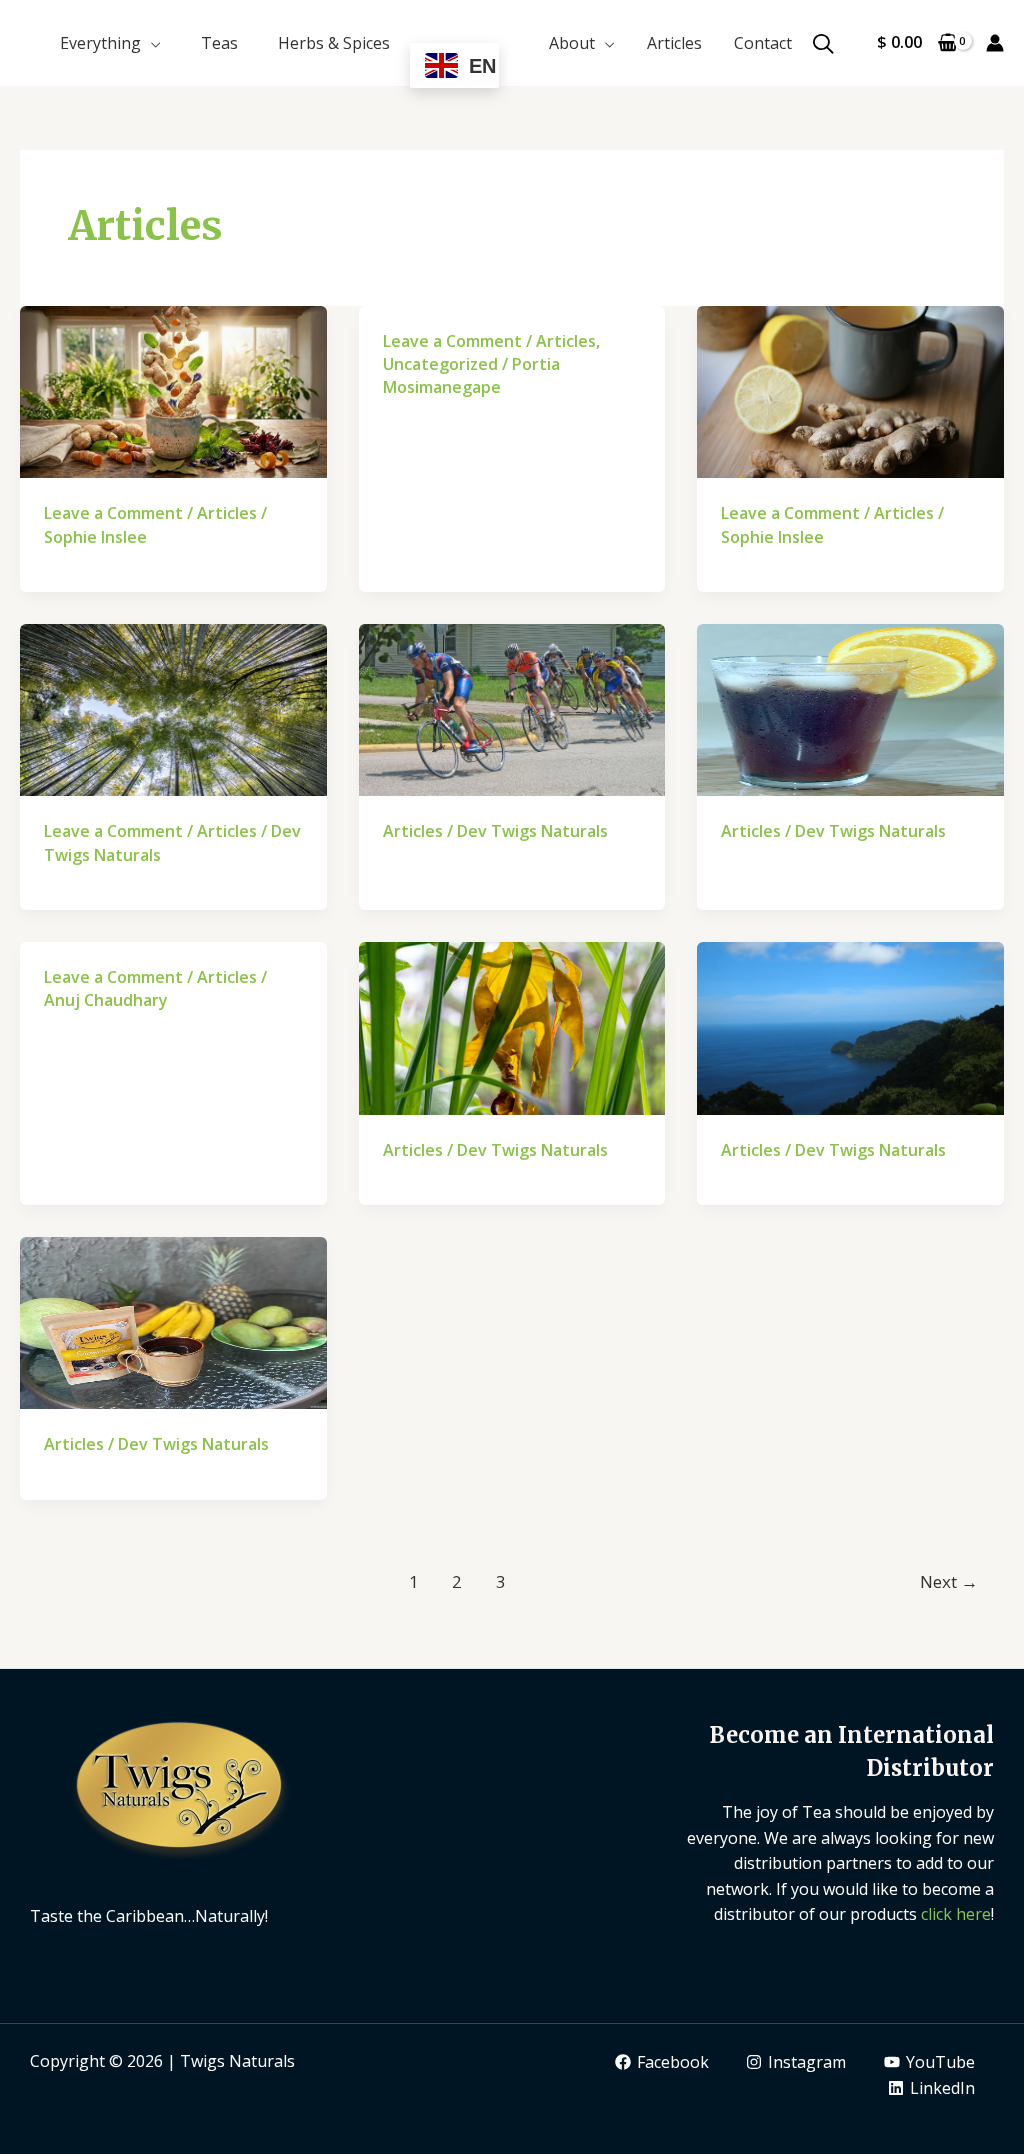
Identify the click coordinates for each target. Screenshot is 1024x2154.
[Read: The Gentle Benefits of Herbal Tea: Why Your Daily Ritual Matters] (173, 390)
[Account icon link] (995, 43)
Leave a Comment (113, 513)
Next (949, 1581)
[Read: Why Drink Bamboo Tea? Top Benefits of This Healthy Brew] (173, 709)
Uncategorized (440, 364)
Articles (674, 43)
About (572, 43)
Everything (100, 43)
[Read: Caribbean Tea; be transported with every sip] (850, 1027)
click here (956, 1914)
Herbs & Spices (334, 43)
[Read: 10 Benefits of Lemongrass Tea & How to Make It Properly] (512, 1027)
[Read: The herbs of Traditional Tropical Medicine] (173, 1321)
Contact (763, 43)
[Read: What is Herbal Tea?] (850, 390)
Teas (219, 43)
